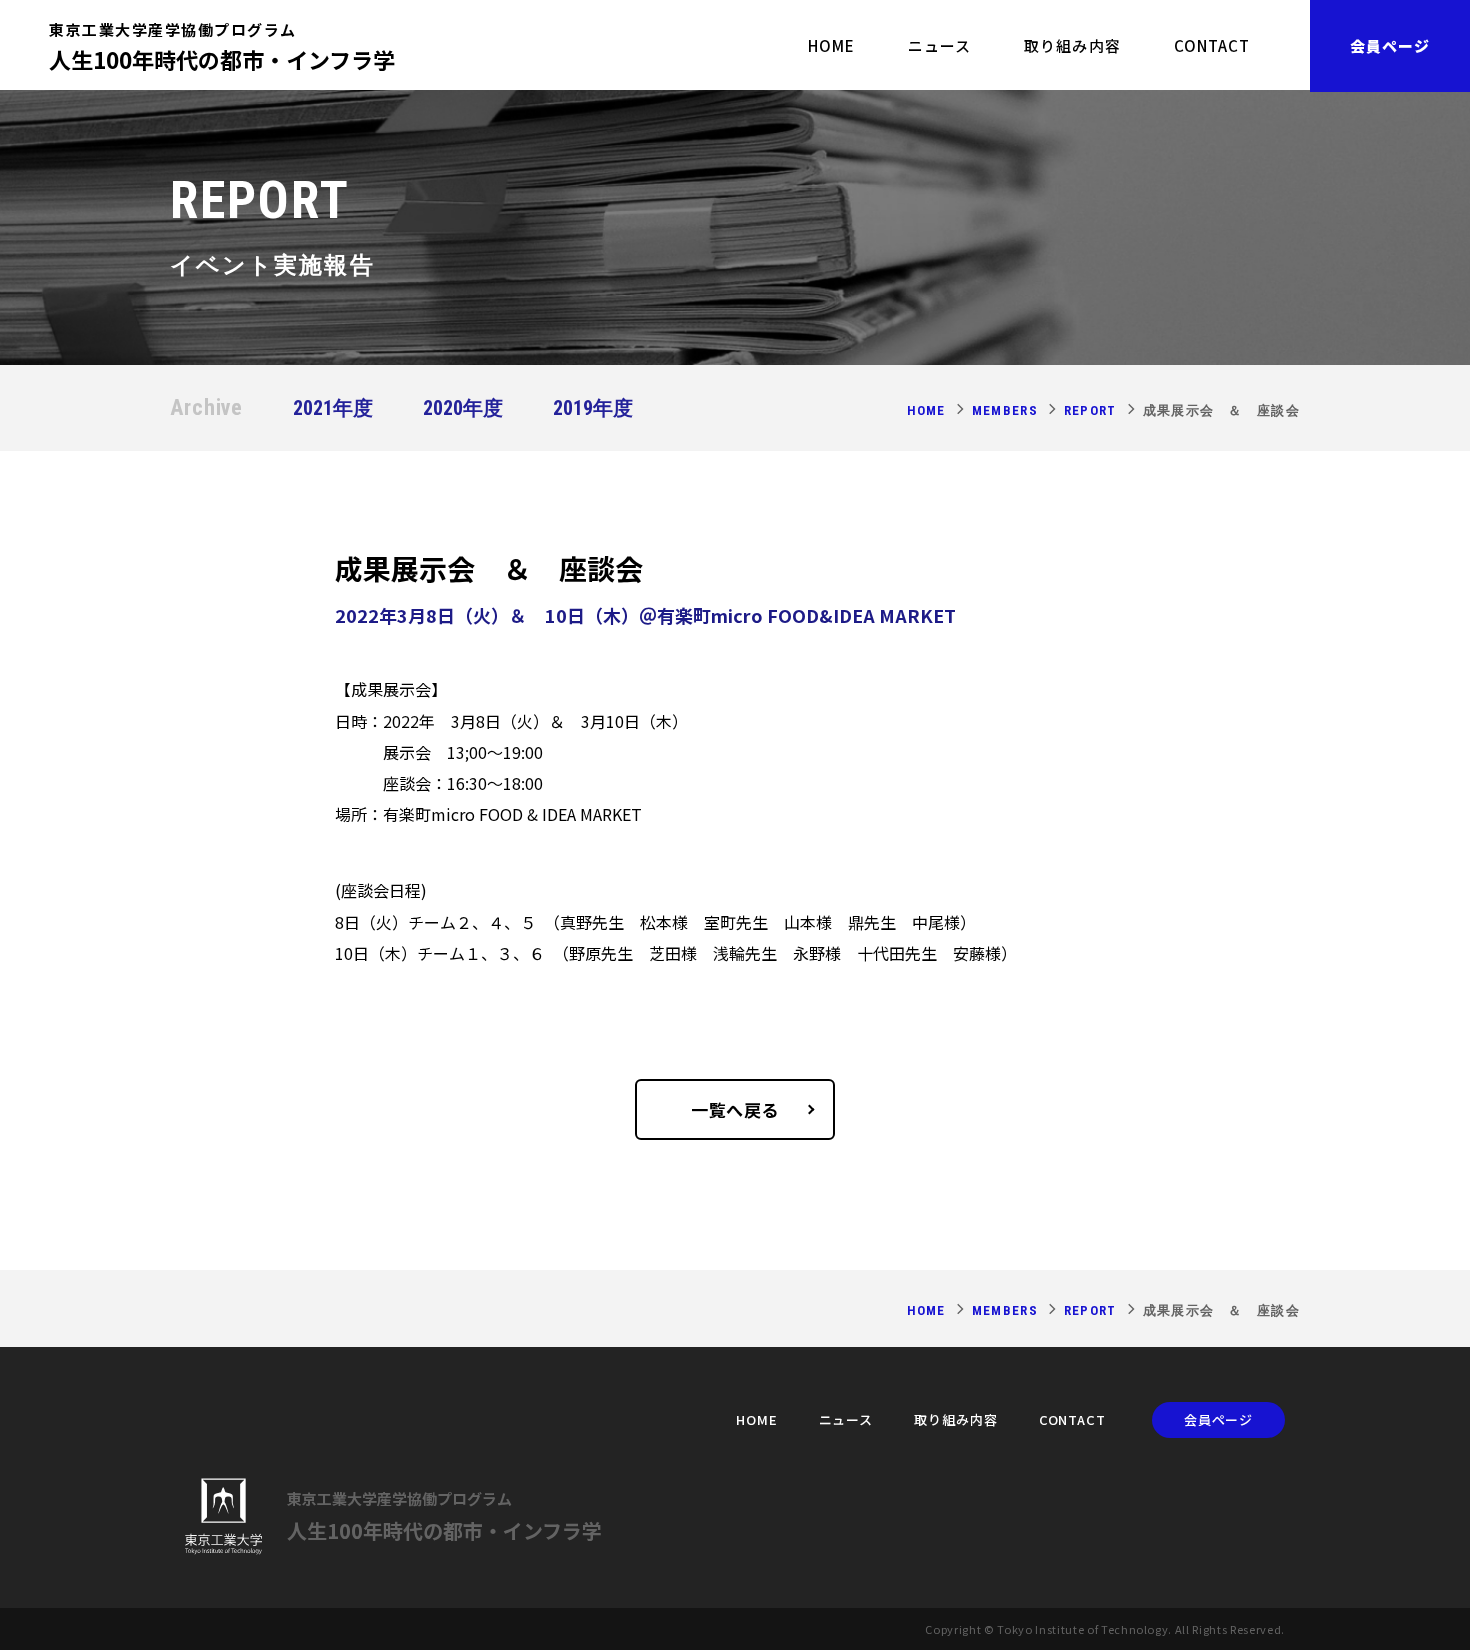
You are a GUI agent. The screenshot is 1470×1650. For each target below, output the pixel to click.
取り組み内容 (1072, 45)
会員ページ (1390, 45)
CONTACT (1212, 45)
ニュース (939, 45)
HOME (831, 45)
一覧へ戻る (735, 1109)
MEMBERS (1005, 410)
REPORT (1090, 410)
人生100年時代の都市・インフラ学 (222, 45)
